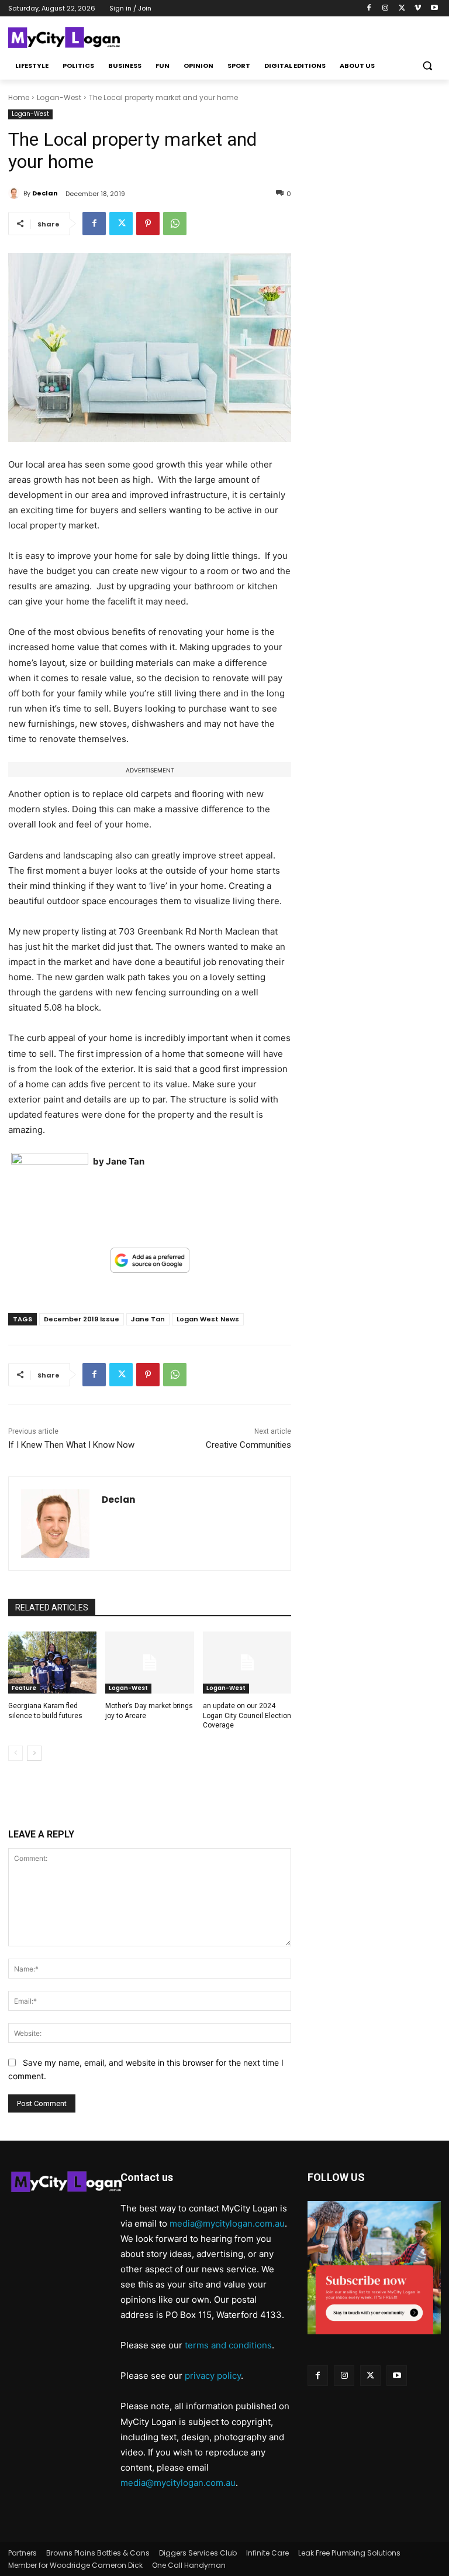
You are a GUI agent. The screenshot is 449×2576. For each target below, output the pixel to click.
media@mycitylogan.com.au (227, 2223)
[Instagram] (386, 8)
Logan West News (208, 1319)
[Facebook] (369, 8)
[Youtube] (434, 8)
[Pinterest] (148, 224)
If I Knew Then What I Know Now (71, 1445)
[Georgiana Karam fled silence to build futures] (52, 1663)
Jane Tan (148, 1319)
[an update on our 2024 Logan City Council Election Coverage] (247, 1663)
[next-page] (34, 1753)
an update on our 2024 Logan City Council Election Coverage (247, 1716)
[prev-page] (15, 1753)
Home (19, 97)
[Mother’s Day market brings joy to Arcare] (149, 1663)
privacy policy (213, 2376)
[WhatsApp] (175, 224)
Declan (45, 193)
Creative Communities (248, 1445)
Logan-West (59, 97)
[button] (427, 66)
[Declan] (16, 193)
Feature (24, 1688)
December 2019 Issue (82, 1319)
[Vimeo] (418, 8)
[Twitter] (402, 8)
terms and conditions (228, 2345)
